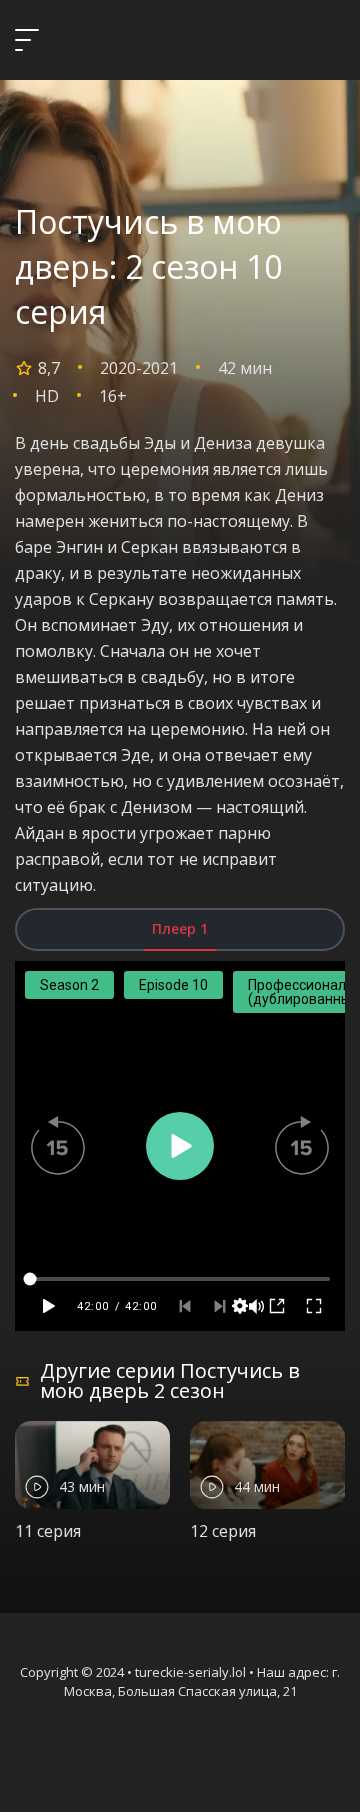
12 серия (223, 1531)
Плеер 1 (180, 928)
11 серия (48, 1531)
